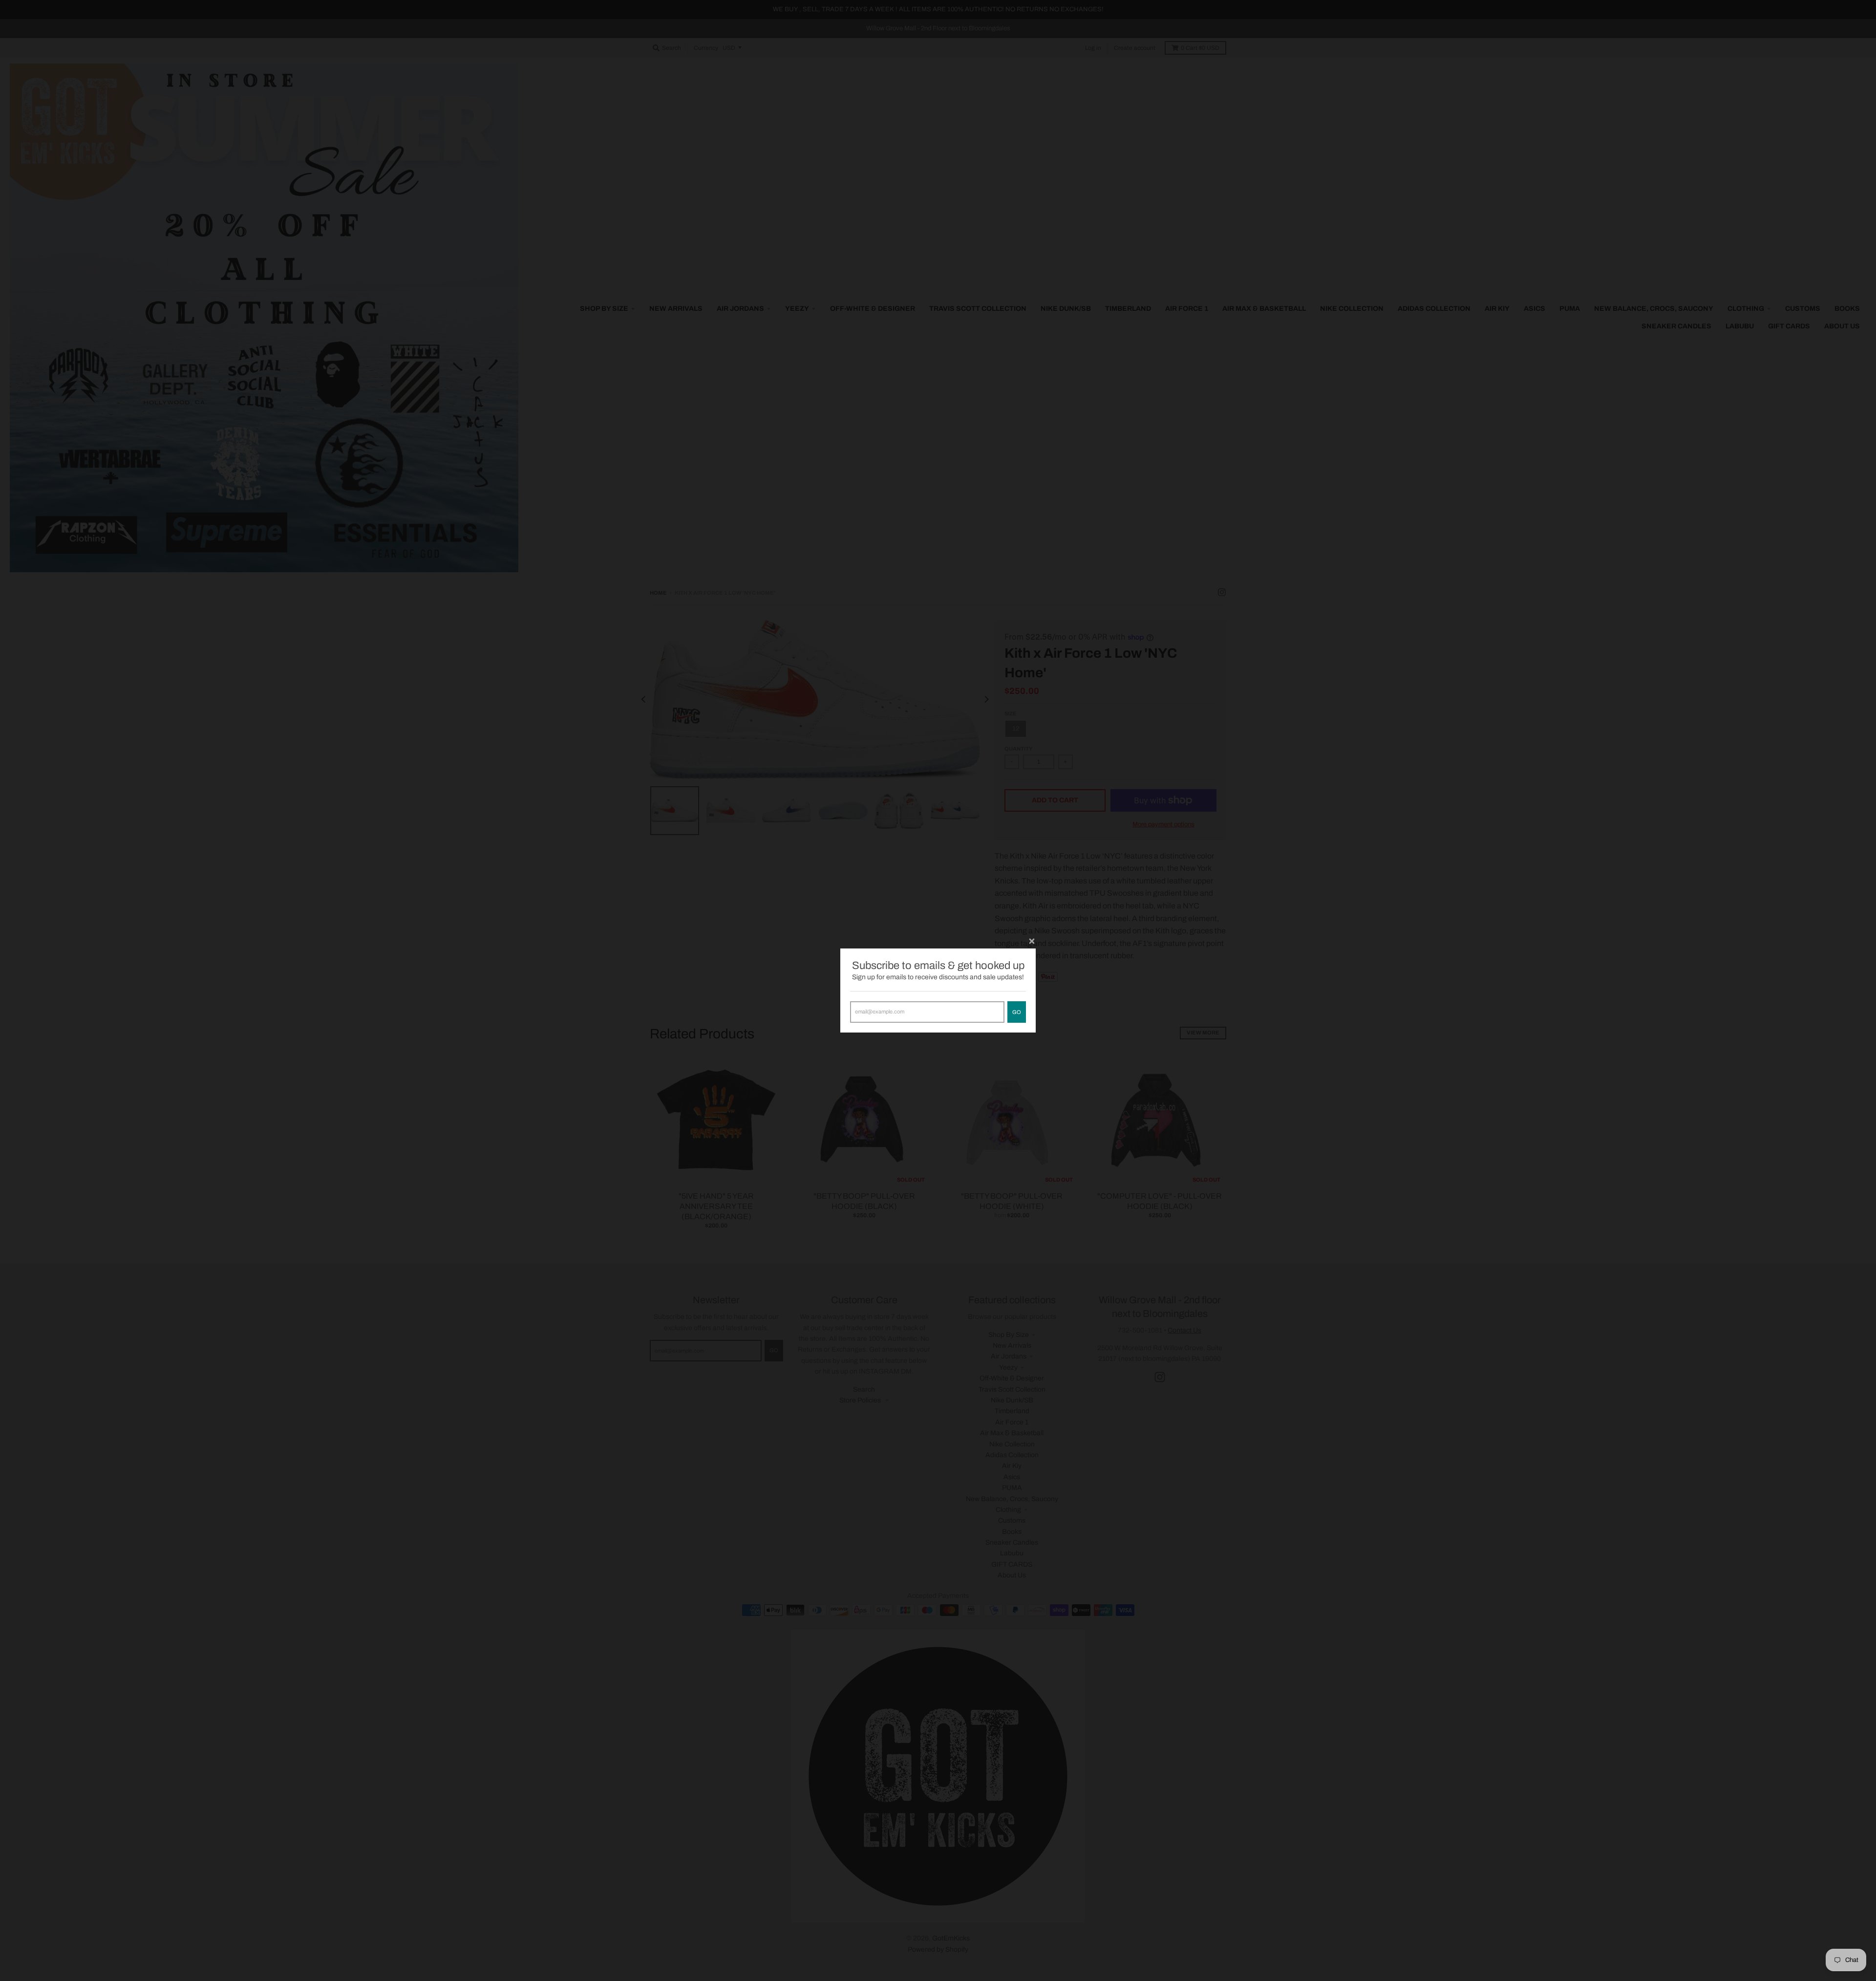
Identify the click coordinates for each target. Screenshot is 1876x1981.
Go (1017, 1012)
